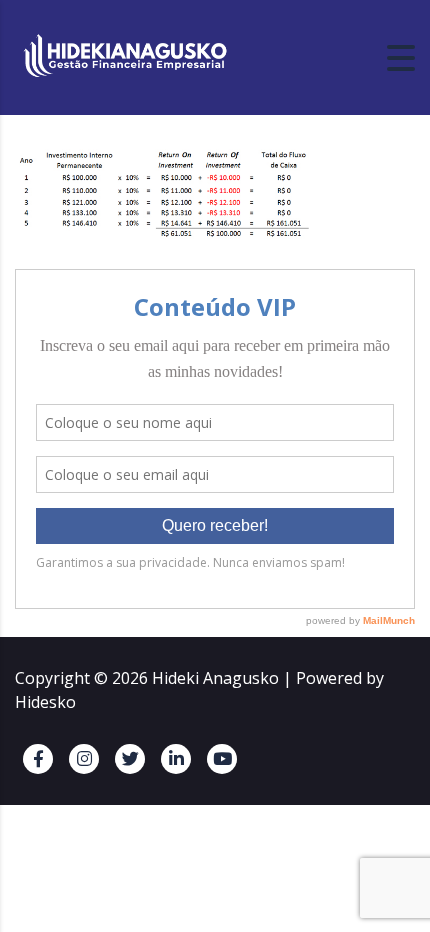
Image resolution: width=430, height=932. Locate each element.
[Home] (125, 56)
